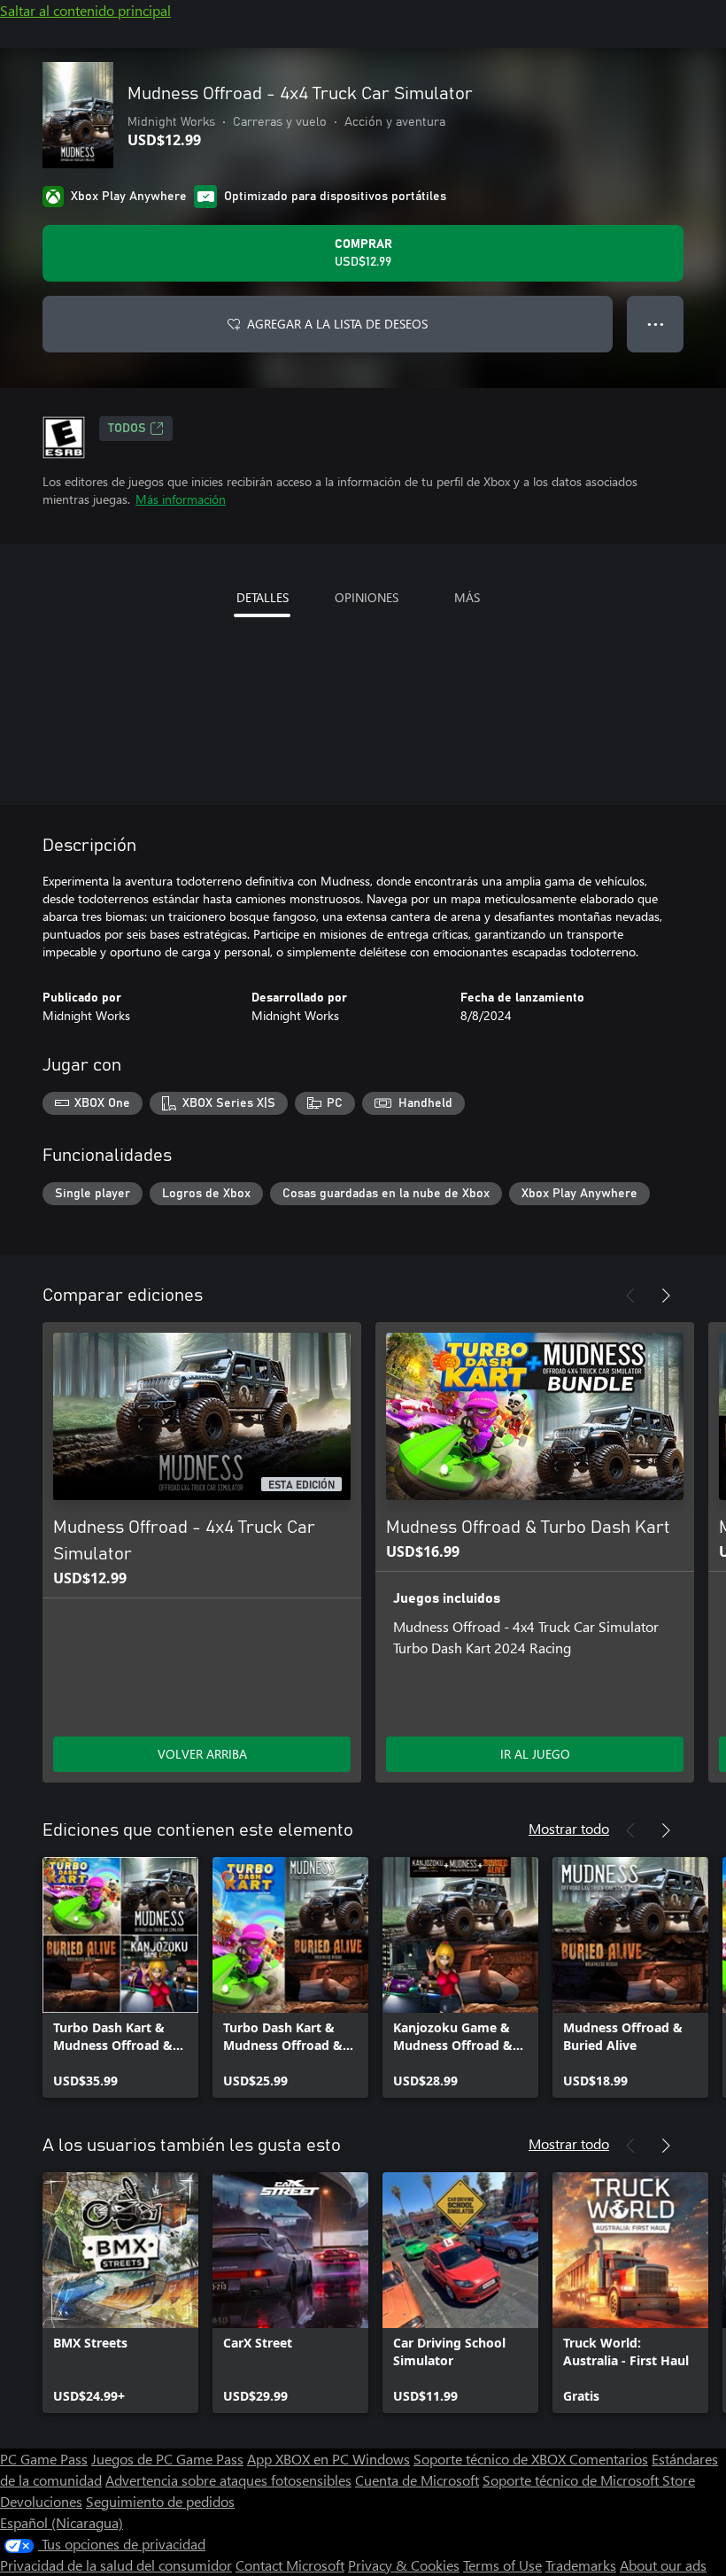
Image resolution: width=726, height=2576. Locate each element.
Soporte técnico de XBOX (491, 2459)
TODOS (127, 429)
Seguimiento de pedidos (160, 2501)
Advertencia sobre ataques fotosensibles (228, 2480)
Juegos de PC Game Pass (167, 2459)
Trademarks (581, 2565)
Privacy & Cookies (404, 2565)
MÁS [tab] (467, 597)
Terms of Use (502, 2565)
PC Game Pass (44, 2459)
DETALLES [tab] (263, 597)
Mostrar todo (569, 1828)
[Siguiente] (666, 1296)
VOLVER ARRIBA (202, 1754)
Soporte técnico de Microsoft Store (589, 2480)
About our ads (663, 2565)
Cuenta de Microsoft (417, 2480)
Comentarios (609, 2459)
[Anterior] (630, 1296)
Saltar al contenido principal (85, 10)
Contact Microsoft (290, 2565)
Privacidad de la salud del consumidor (116, 2565)
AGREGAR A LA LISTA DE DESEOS (337, 324)
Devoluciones (41, 2501)
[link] (120, 1977)
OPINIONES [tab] (367, 597)
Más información (181, 499)
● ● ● (656, 324)
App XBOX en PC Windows (328, 2459)
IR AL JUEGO (535, 1754)
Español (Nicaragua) (62, 2522)
